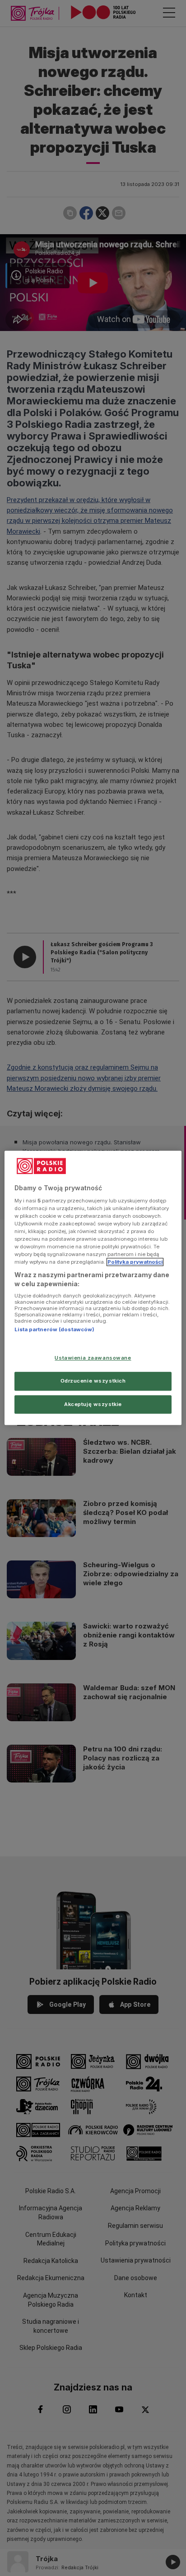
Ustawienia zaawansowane (93, 1358)
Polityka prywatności (135, 1262)
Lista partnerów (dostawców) (54, 1330)
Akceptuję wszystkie (93, 1404)
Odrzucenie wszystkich (93, 1381)
